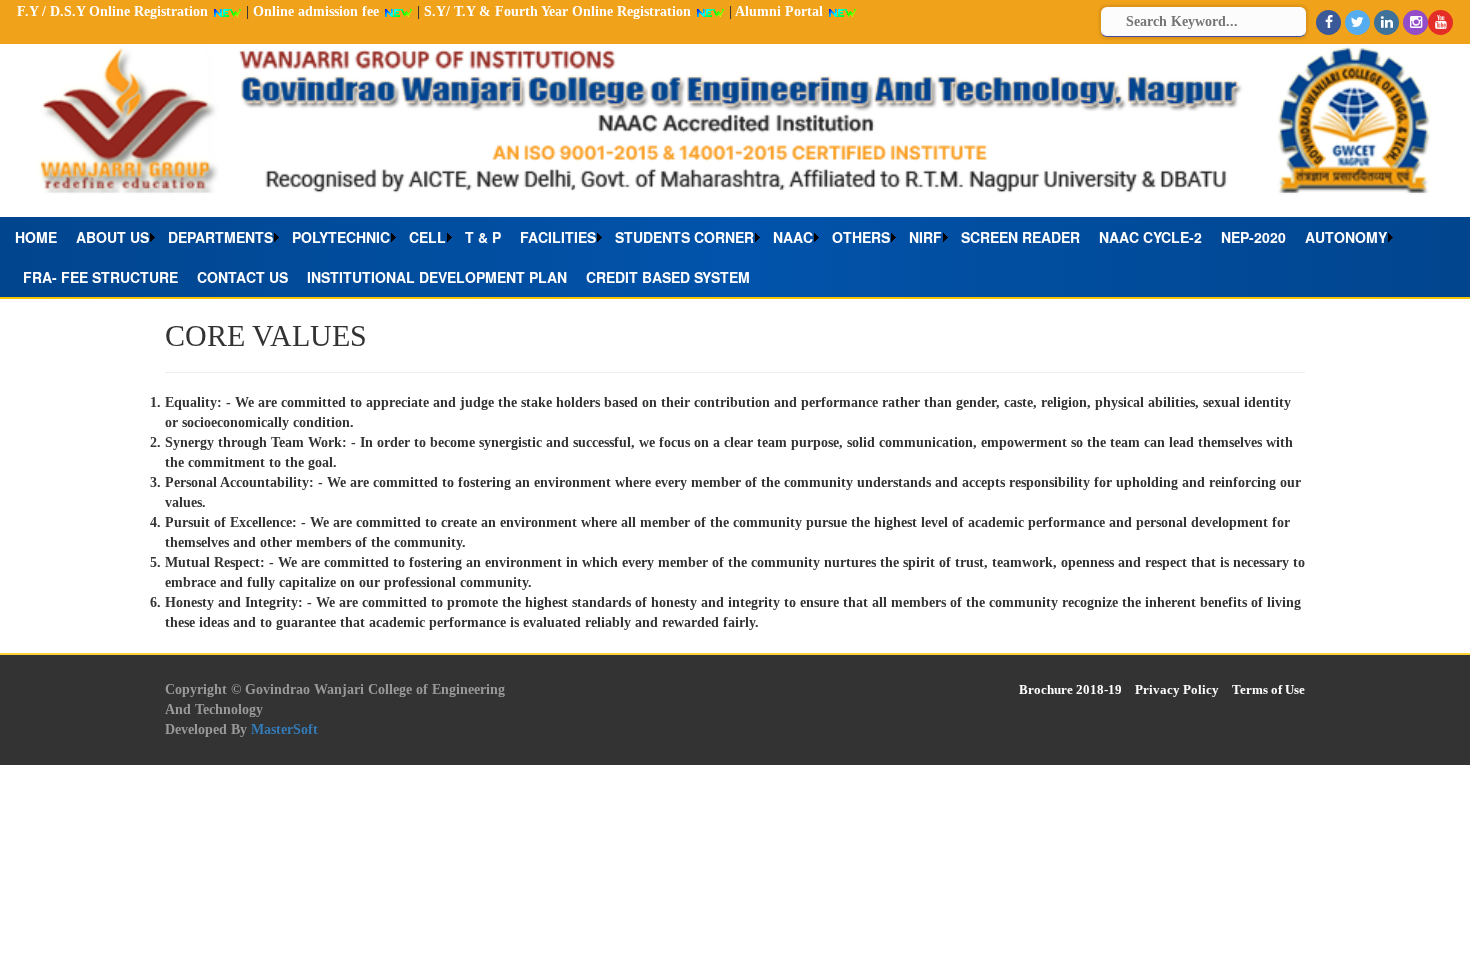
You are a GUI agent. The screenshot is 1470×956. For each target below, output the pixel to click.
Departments (220, 237)
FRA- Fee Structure (100, 277)
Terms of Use (1268, 689)
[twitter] (1357, 22)
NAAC (793, 237)
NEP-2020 (1253, 237)
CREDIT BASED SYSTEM (668, 277)
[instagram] (1415, 22)
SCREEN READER (1020, 237)
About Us (112, 237)
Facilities (558, 237)
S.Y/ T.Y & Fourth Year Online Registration (559, 11)
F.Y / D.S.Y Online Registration (114, 11)
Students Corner (684, 237)
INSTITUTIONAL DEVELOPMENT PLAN (437, 277)
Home (36, 237)
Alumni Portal (781, 11)
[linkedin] (1386, 22)
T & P (483, 237)
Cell (427, 237)
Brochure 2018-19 (1070, 689)
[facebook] (1328, 22)
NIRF (925, 237)
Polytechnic (341, 237)
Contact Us (242, 277)
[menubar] (735, 257)
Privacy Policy (1177, 689)
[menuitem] (41, 237)
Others (861, 237)
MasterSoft (284, 729)
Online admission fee (318, 11)
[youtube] (1440, 22)
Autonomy (1346, 237)
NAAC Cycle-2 (1150, 237)
